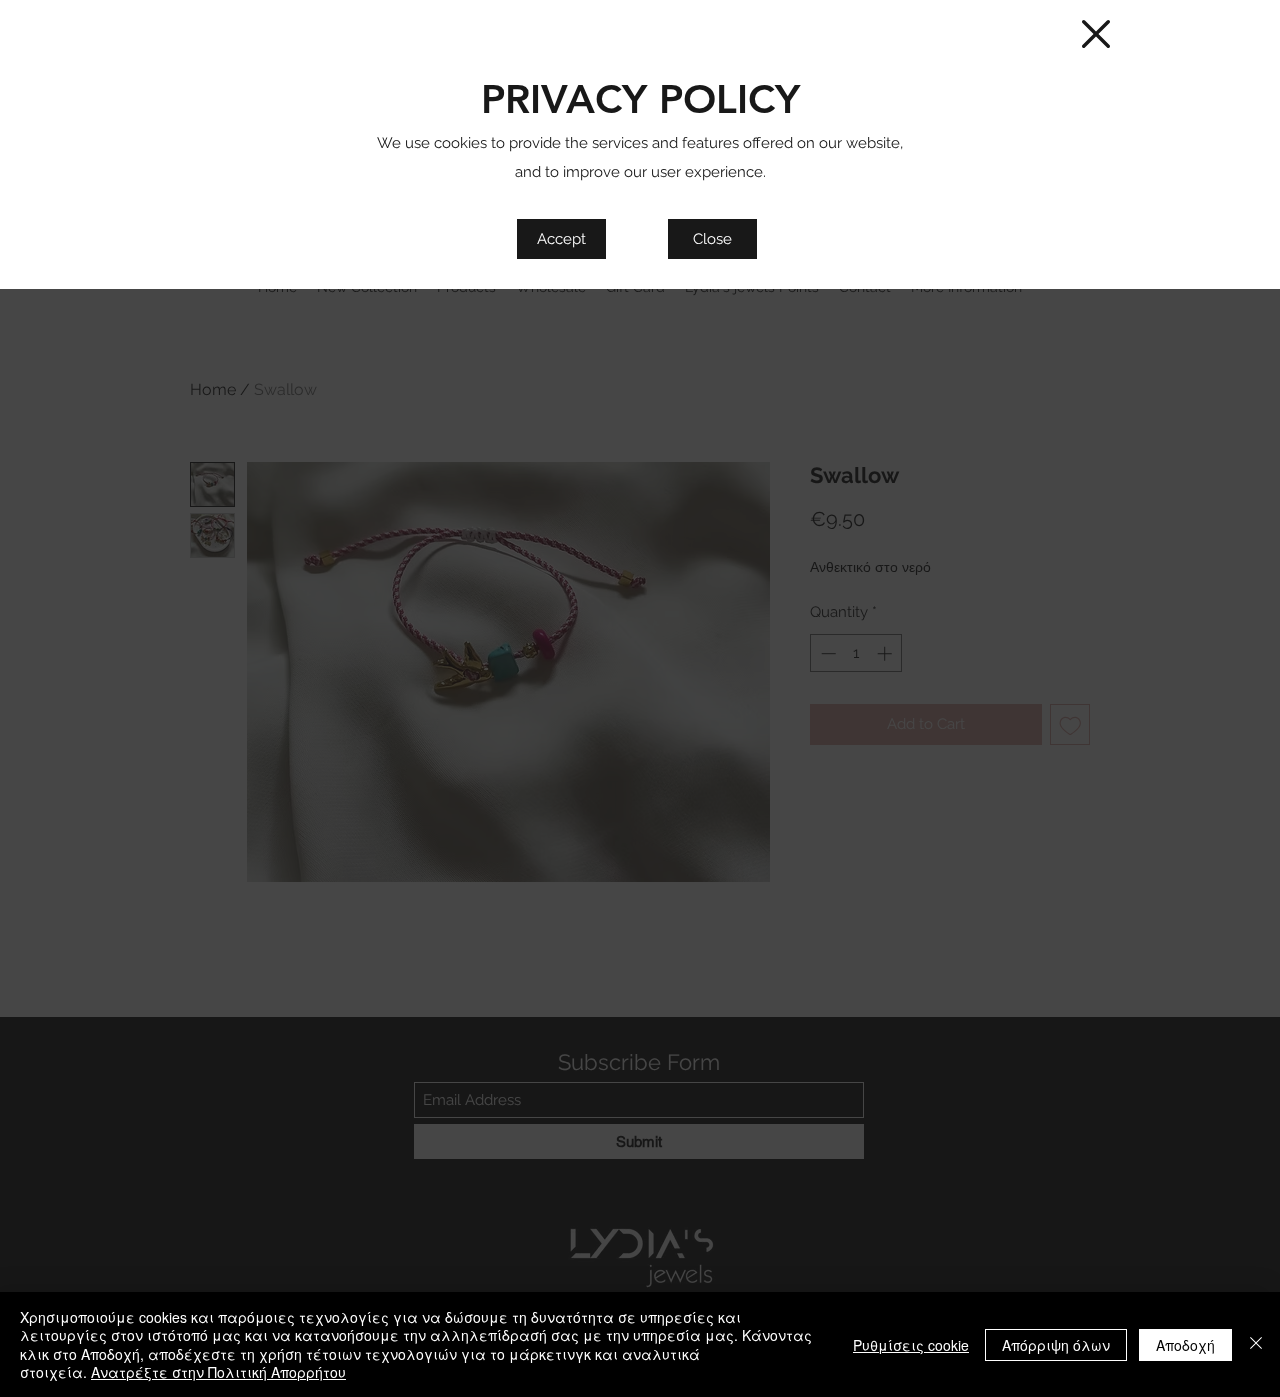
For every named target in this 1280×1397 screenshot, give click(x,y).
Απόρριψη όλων (1056, 1345)
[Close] (1256, 1344)
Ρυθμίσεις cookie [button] (911, 1345)
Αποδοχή (1185, 1345)
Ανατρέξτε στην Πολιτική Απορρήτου (218, 1372)
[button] (1096, 34)
